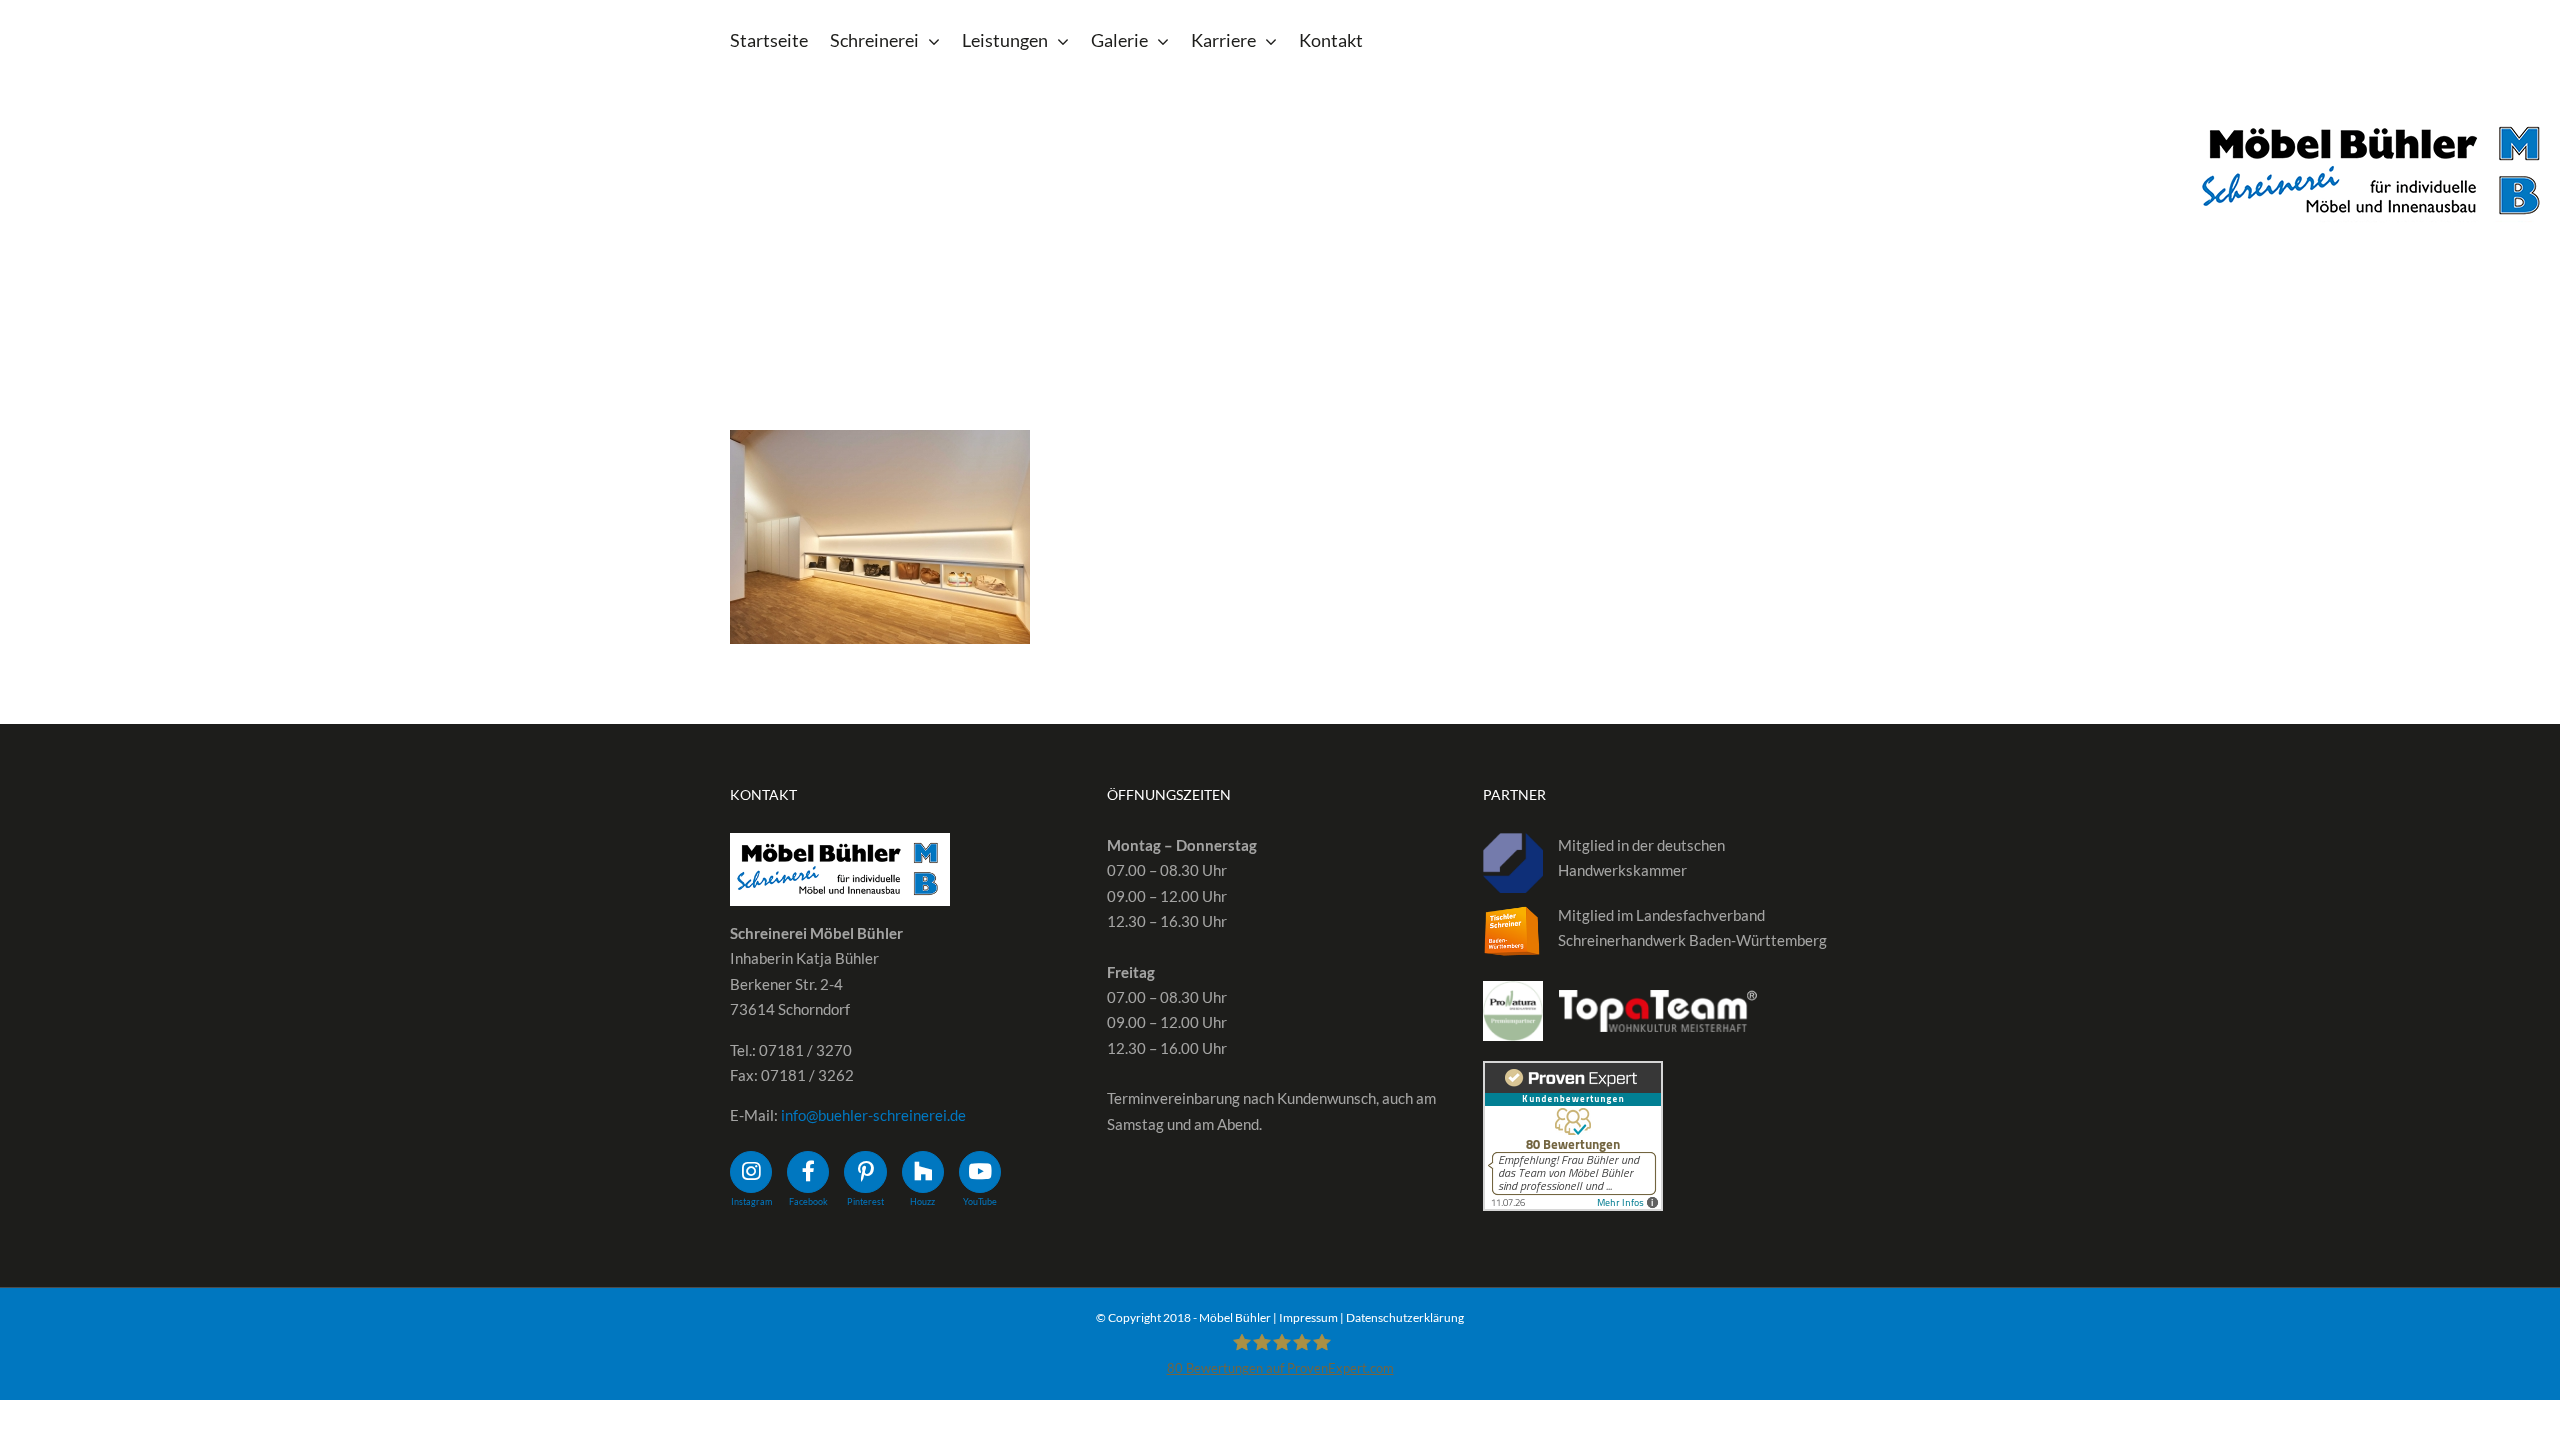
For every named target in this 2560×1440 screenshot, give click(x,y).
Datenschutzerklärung (1405, 1317)
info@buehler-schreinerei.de (873, 1115)
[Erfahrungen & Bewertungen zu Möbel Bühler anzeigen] (1573, 1073)
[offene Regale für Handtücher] (880, 537)
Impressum (1308, 1317)
